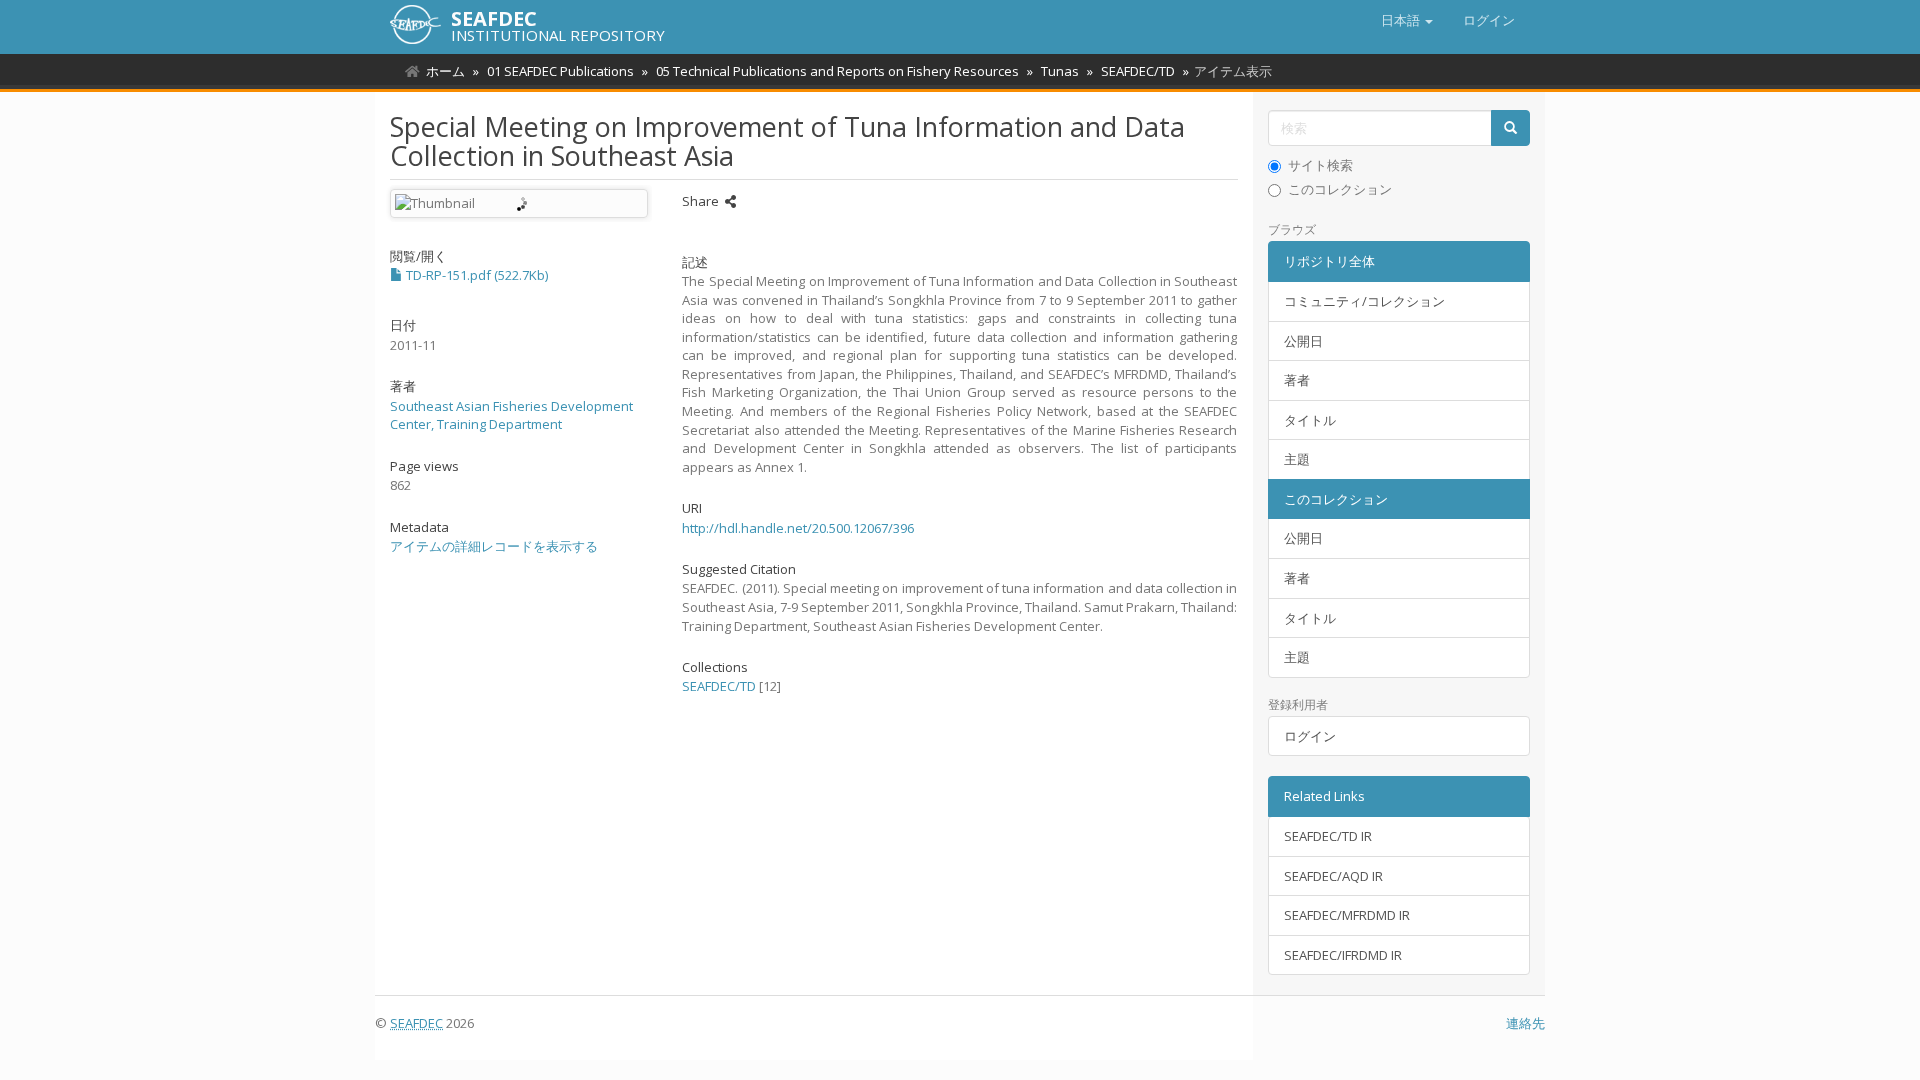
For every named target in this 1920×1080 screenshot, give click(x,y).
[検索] (1510, 128)
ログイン (1310, 736)
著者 (1297, 380)
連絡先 (1525, 1023)
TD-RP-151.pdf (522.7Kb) (475, 275)
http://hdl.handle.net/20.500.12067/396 (798, 528)
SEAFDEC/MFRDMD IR (1347, 915)
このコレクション (1340, 189)
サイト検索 (1320, 165)
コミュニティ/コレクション (1364, 301)
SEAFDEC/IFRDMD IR (1343, 955)
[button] (1407, 20)
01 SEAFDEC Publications (560, 71)
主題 (1297, 459)
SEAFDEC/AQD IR (1333, 876)
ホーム (445, 71)
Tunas (1060, 71)
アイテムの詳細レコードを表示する (494, 546)
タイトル (1310, 420)
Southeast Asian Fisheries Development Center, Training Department (511, 415)
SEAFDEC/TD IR (1328, 836)
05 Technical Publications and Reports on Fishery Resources (837, 71)
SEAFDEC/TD (1138, 71)
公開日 (1303, 341)
